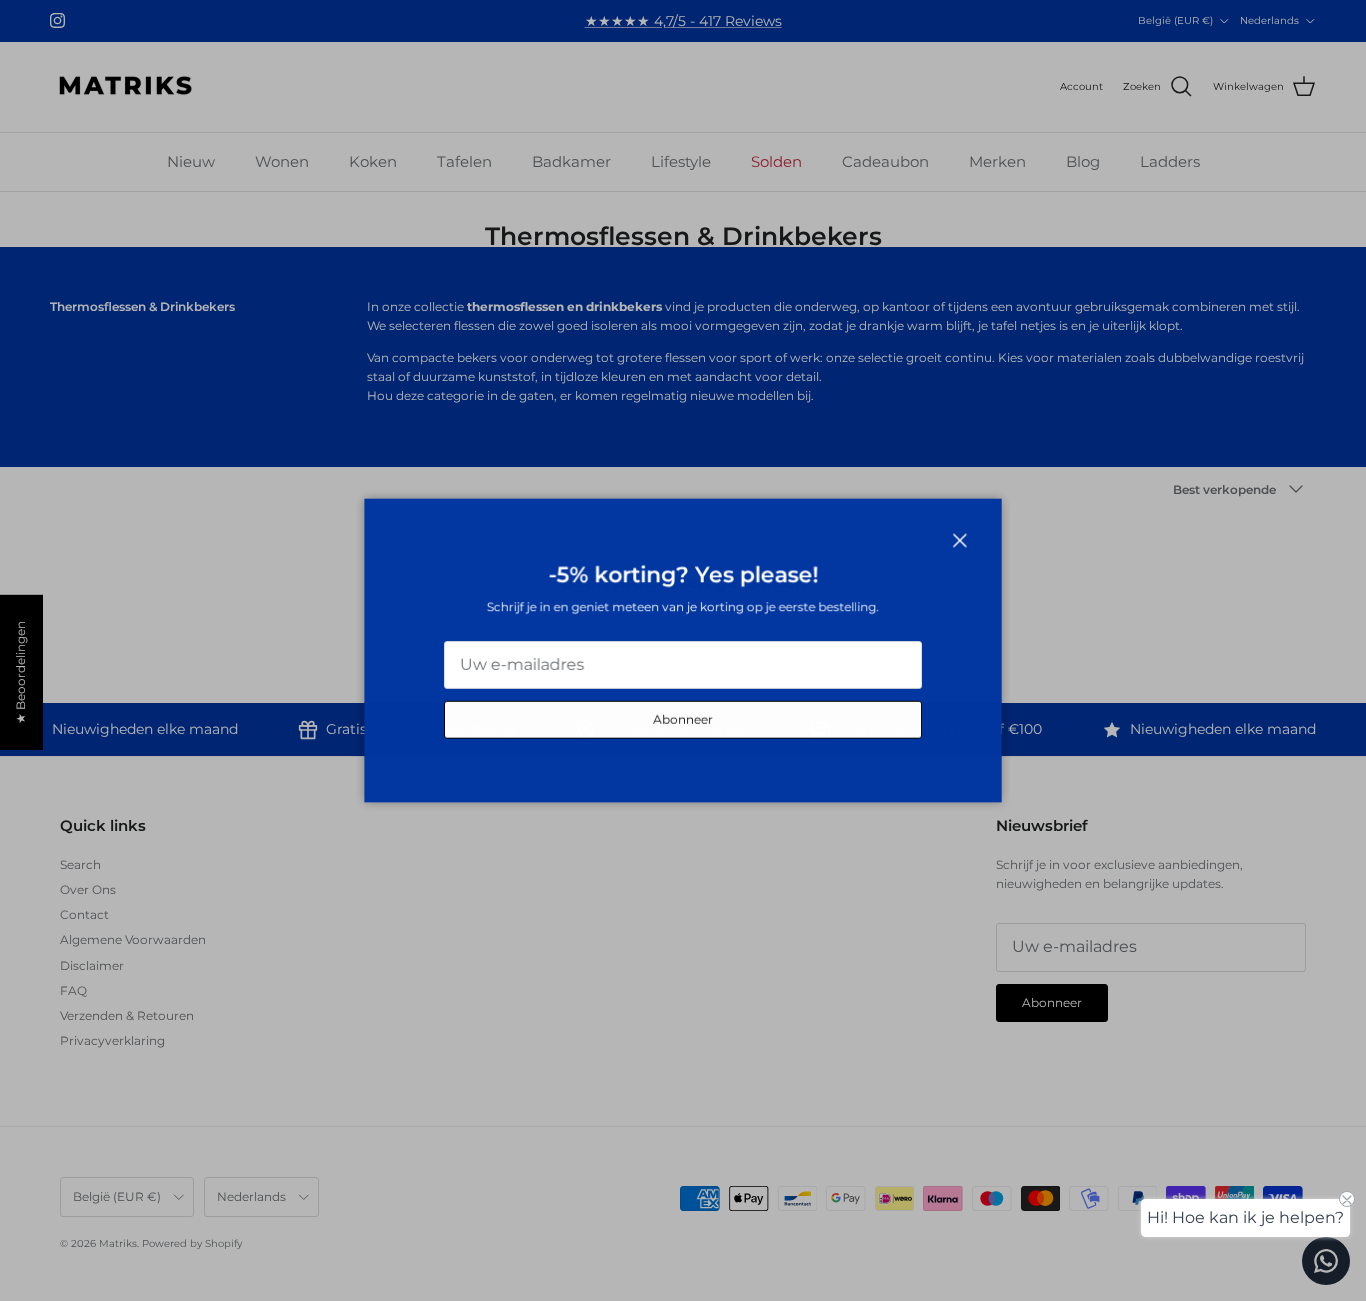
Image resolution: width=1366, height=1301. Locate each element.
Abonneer (683, 719)
